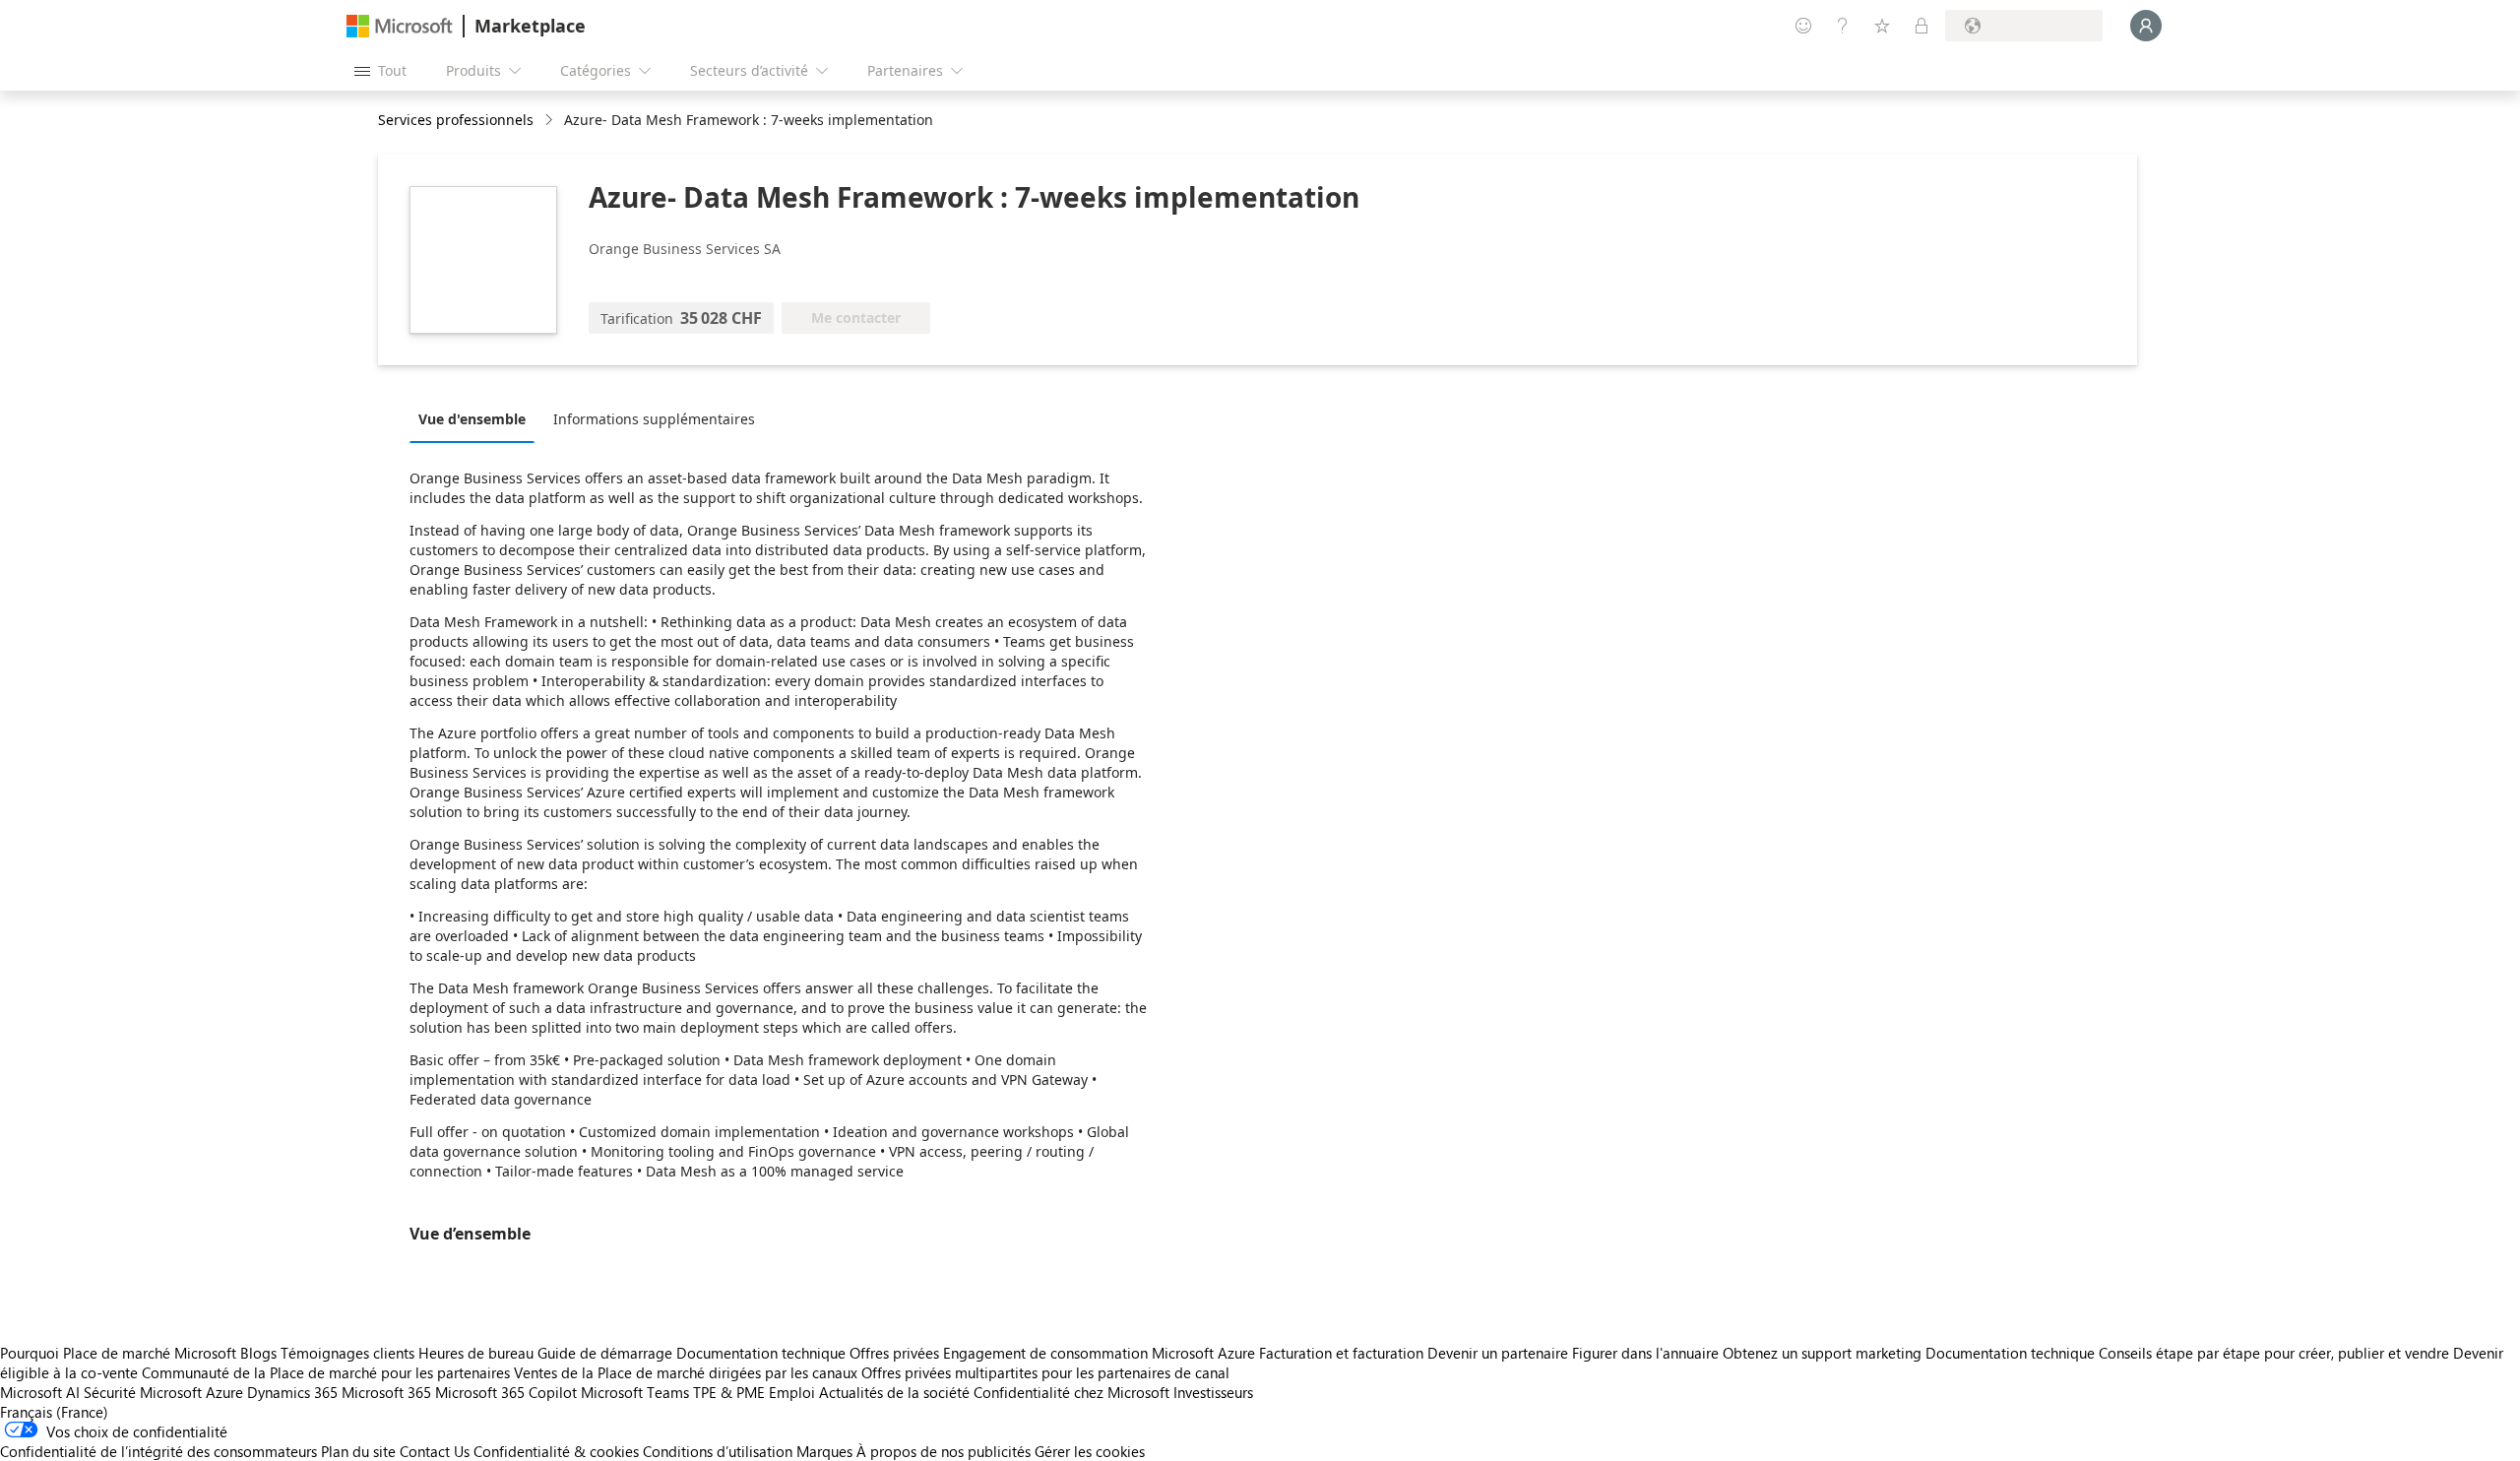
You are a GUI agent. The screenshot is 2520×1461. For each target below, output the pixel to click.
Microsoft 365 (386, 1392)
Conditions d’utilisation (718, 1451)
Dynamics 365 (292, 1392)
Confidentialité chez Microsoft (1071, 1392)
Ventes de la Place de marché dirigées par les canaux (686, 1372)
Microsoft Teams (635, 1392)
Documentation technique (761, 1353)
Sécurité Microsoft (143, 1392)
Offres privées (894, 1353)
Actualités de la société (894, 1392)
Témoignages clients (347, 1353)
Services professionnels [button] (456, 120)
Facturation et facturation (1341, 1353)
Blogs (258, 1353)
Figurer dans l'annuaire (1645, 1353)
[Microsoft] (400, 26)
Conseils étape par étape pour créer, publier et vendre (2274, 1353)
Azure (224, 1392)
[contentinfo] (551, 121)
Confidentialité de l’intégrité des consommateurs (158, 1451)
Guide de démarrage (605, 1353)
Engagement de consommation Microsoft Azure (1101, 1353)
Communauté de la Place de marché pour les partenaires (326, 1372)
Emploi (792, 1392)
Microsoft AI (40, 1392)
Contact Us (435, 1451)
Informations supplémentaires (654, 419)
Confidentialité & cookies (556, 1451)
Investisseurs (1213, 1392)
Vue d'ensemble (472, 419)
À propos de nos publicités (944, 1451)
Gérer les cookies (1090, 1451)
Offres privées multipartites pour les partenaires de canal (1045, 1372)
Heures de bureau (476, 1353)
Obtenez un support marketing (1822, 1353)
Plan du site (358, 1451)
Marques (824, 1451)
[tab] (477, 418)
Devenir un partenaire (1498, 1353)
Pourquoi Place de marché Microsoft (118, 1353)
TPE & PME (729, 1392)
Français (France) (54, 1412)
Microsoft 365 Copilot (506, 1392)
